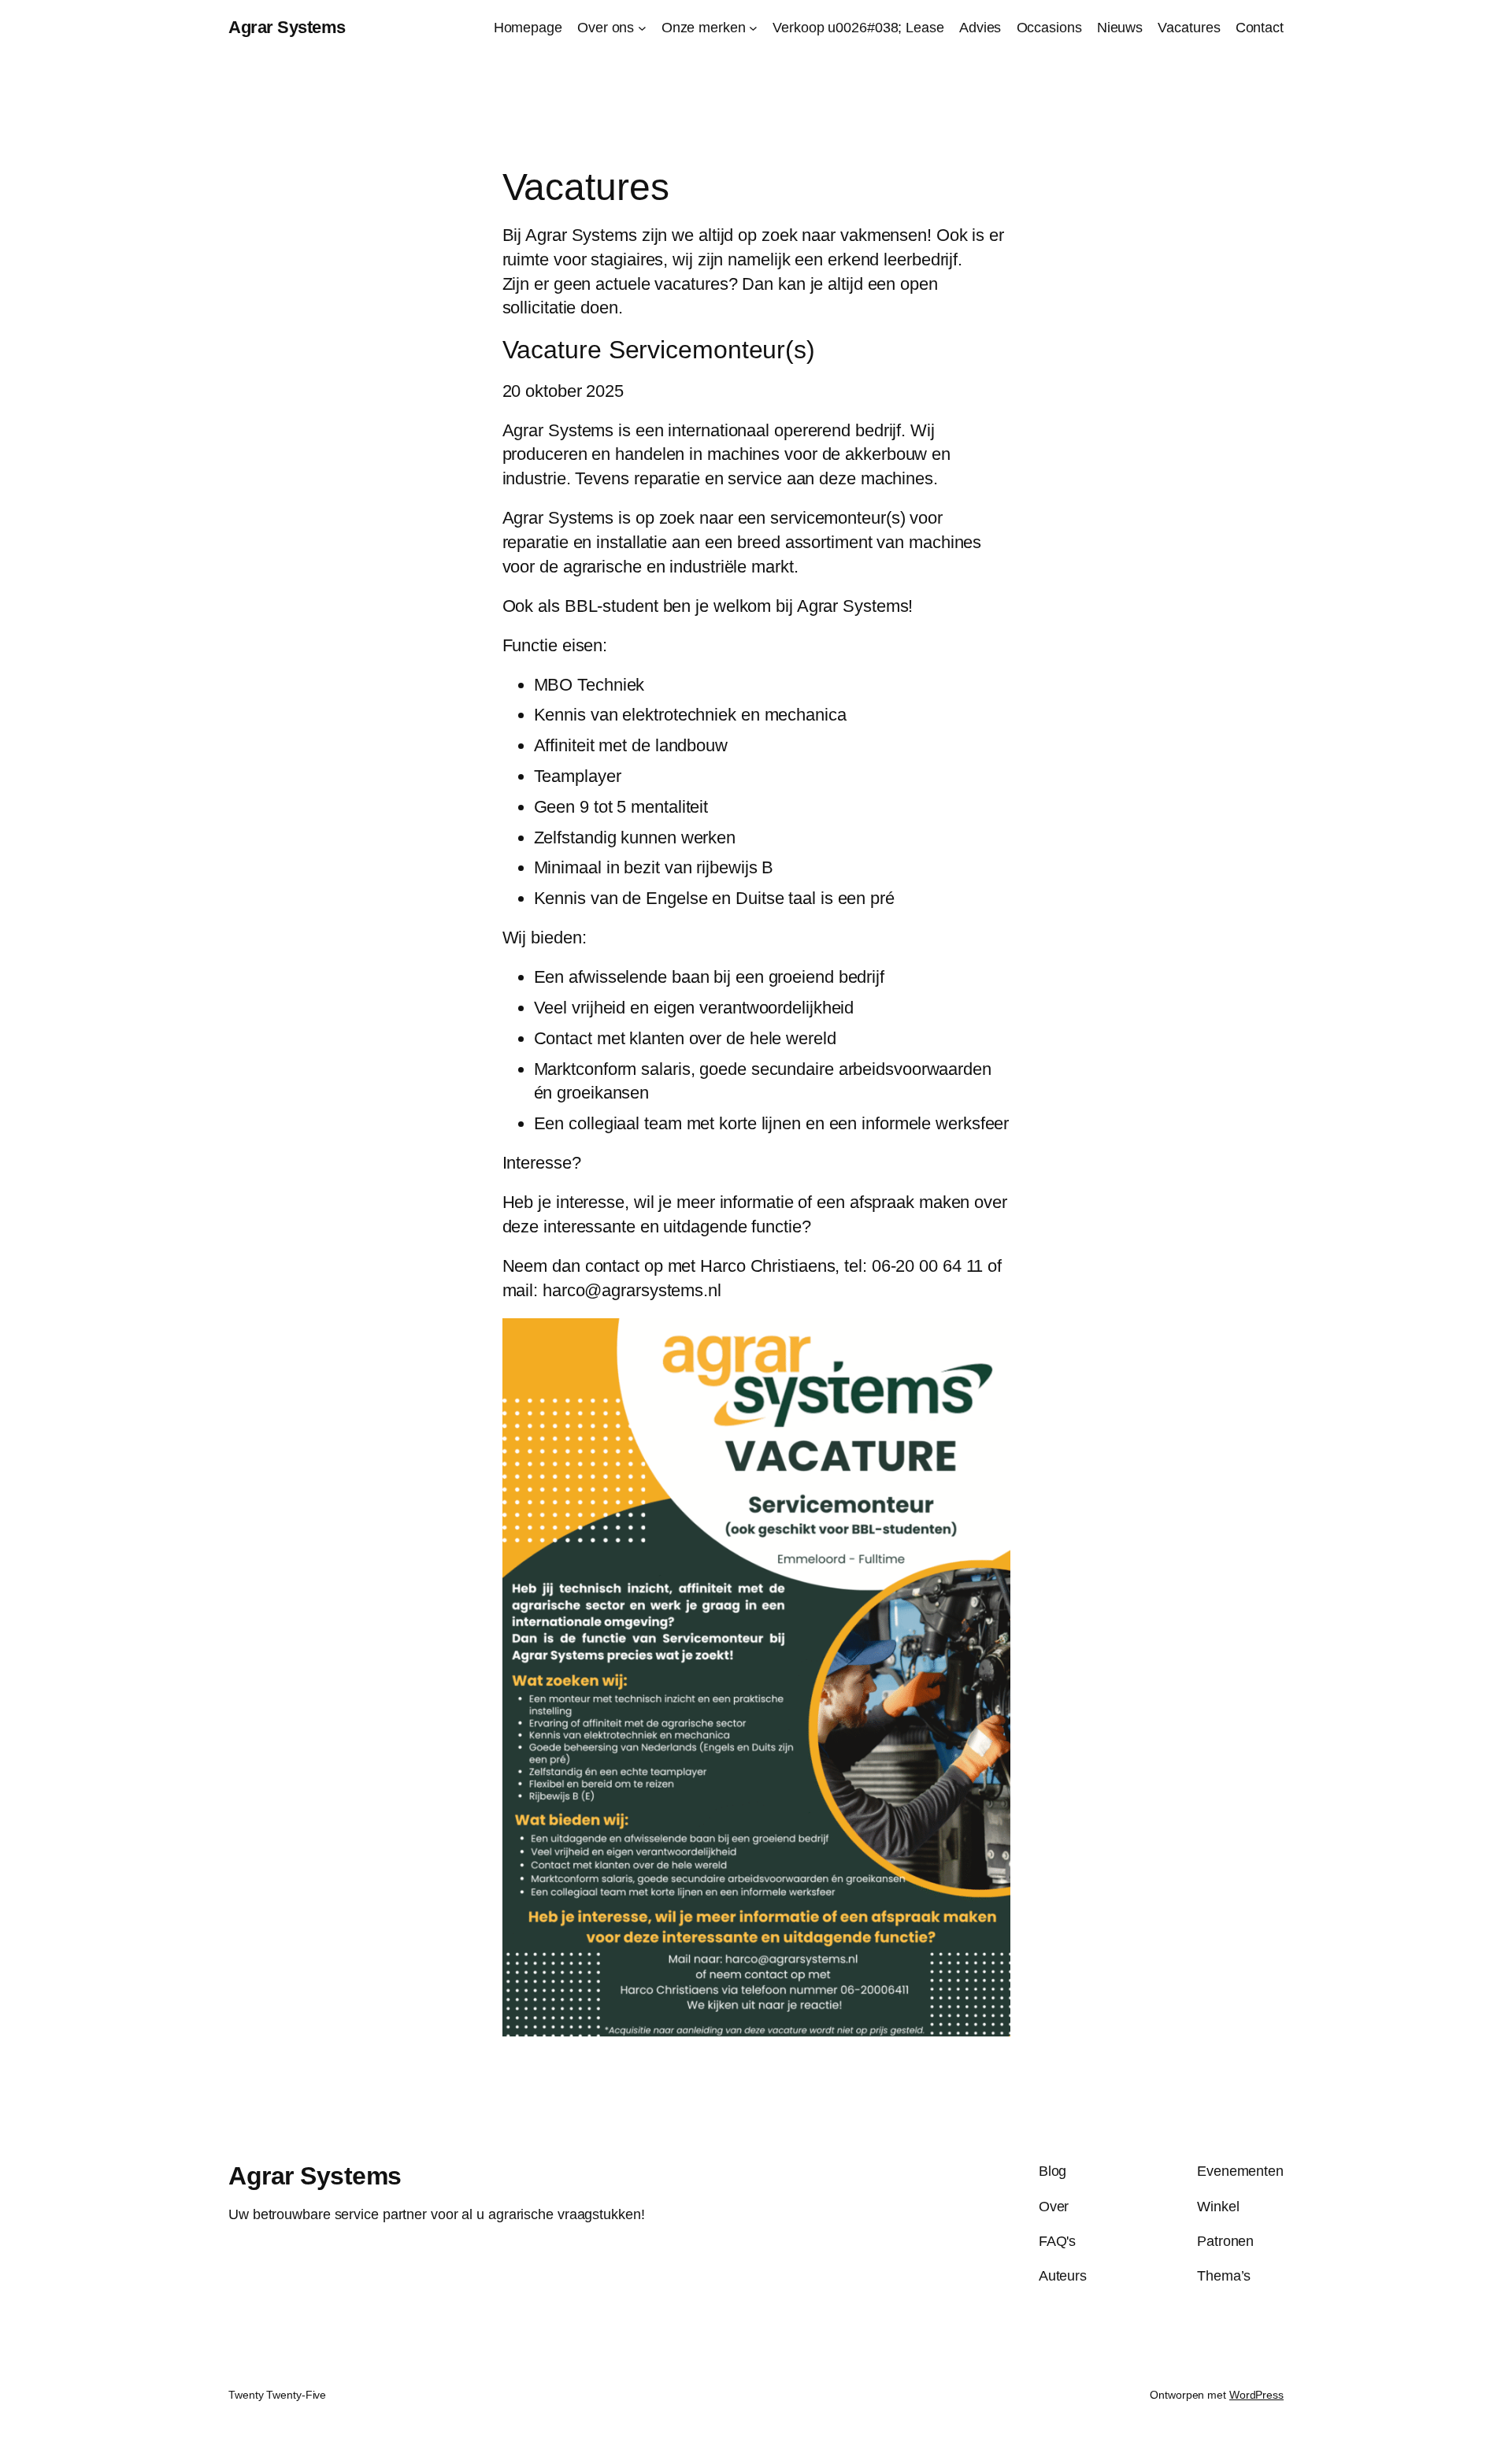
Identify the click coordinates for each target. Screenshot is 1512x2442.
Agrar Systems (287, 27)
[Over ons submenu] (642, 28)
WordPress (1256, 2395)
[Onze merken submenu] (753, 28)
